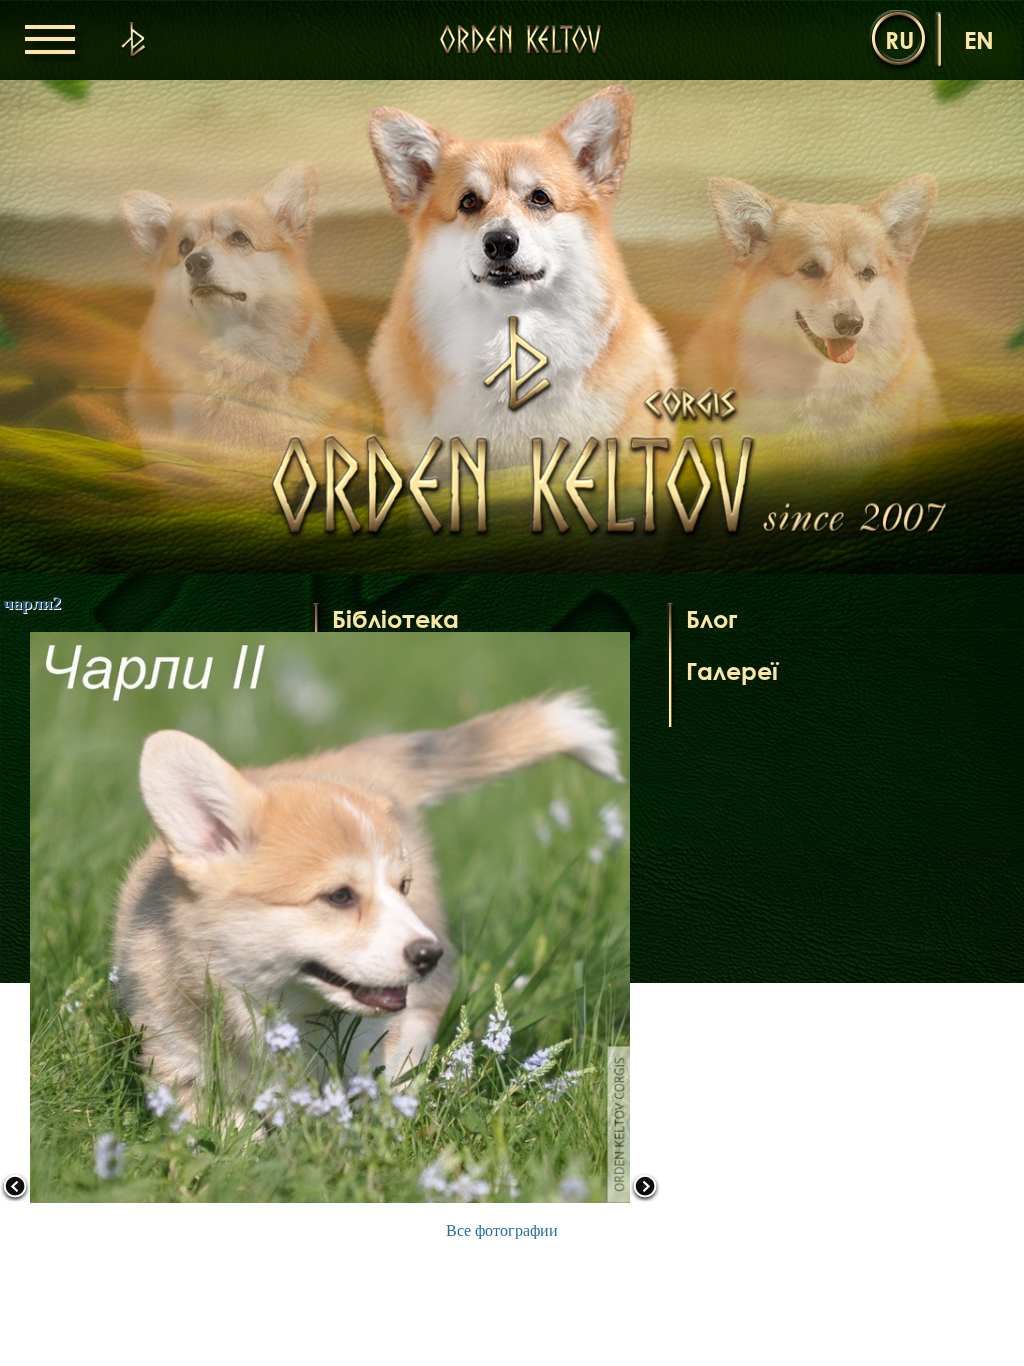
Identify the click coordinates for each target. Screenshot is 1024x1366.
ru (899, 39)
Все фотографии (502, 1230)
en (979, 39)
